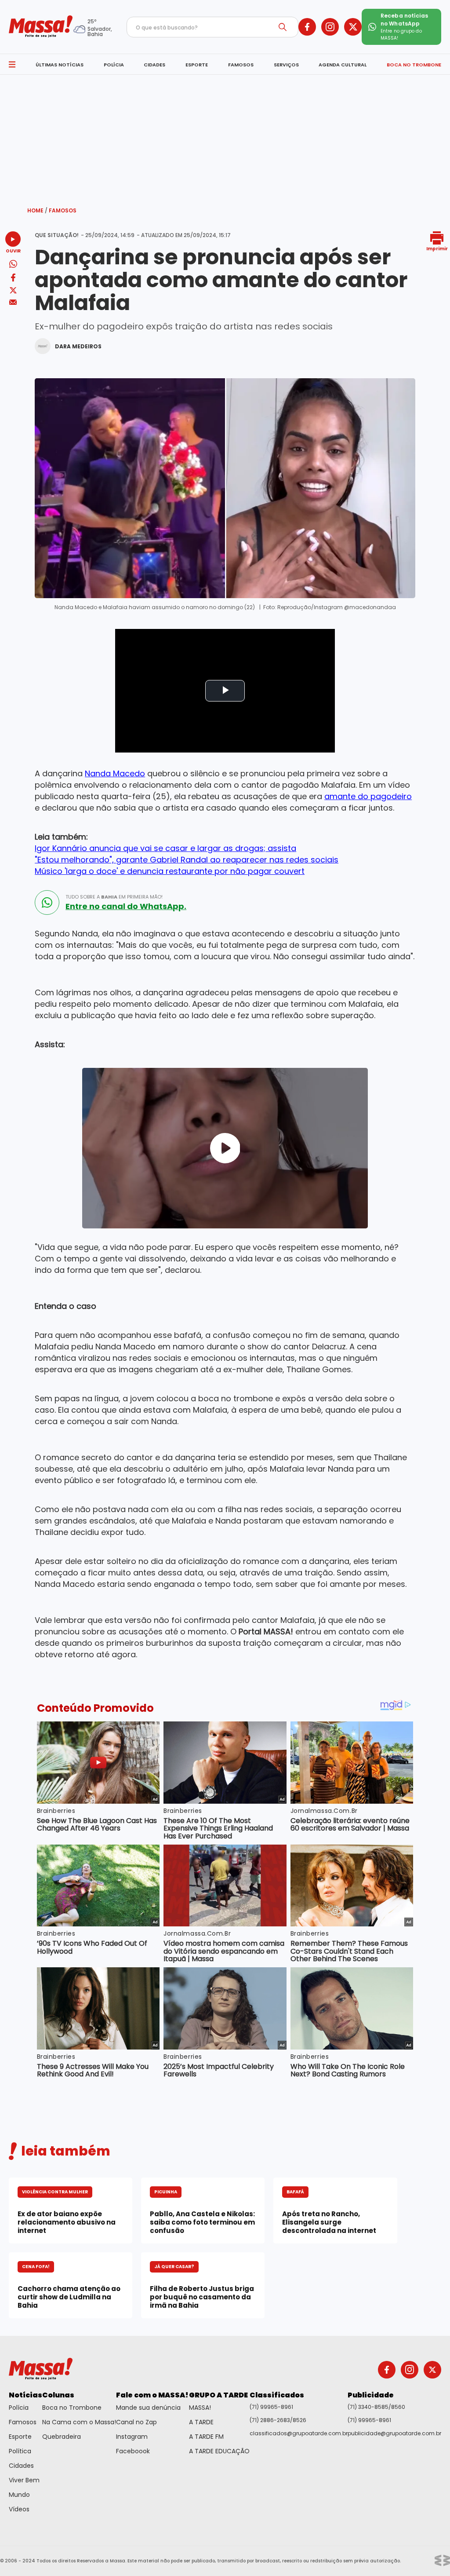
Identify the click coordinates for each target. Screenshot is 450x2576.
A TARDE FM (206, 2437)
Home (37, 210)
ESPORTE (197, 65)
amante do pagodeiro (368, 796)
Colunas (58, 2395)
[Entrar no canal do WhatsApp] (47, 903)
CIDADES (154, 65)
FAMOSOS (241, 65)
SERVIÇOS (286, 65)
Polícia (19, 2408)
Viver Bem (24, 2480)
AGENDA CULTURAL (343, 65)
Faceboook (133, 2451)
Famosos (63, 210)
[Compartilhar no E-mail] (13, 302)
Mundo (19, 2495)
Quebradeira (62, 2437)
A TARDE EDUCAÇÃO (219, 2451)
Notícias (25, 2395)
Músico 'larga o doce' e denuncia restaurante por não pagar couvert (170, 871)
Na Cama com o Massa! (79, 2422)
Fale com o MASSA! (152, 2395)
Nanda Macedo (115, 773)
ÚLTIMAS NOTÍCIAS (60, 65)
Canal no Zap (136, 2422)
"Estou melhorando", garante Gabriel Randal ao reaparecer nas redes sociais (187, 860)
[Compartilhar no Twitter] (13, 291)
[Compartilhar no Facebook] (13, 279)
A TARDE (201, 2422)
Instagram (132, 2437)
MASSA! (200, 2408)
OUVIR (13, 250)
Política (20, 2451)
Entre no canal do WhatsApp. (126, 906)
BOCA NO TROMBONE (414, 65)
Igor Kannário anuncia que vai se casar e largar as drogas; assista (165, 848)
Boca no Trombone (72, 2408)
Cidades (21, 2466)
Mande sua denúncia (148, 2408)
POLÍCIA (114, 65)
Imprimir (437, 248)
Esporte (20, 2437)
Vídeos (19, 2509)
